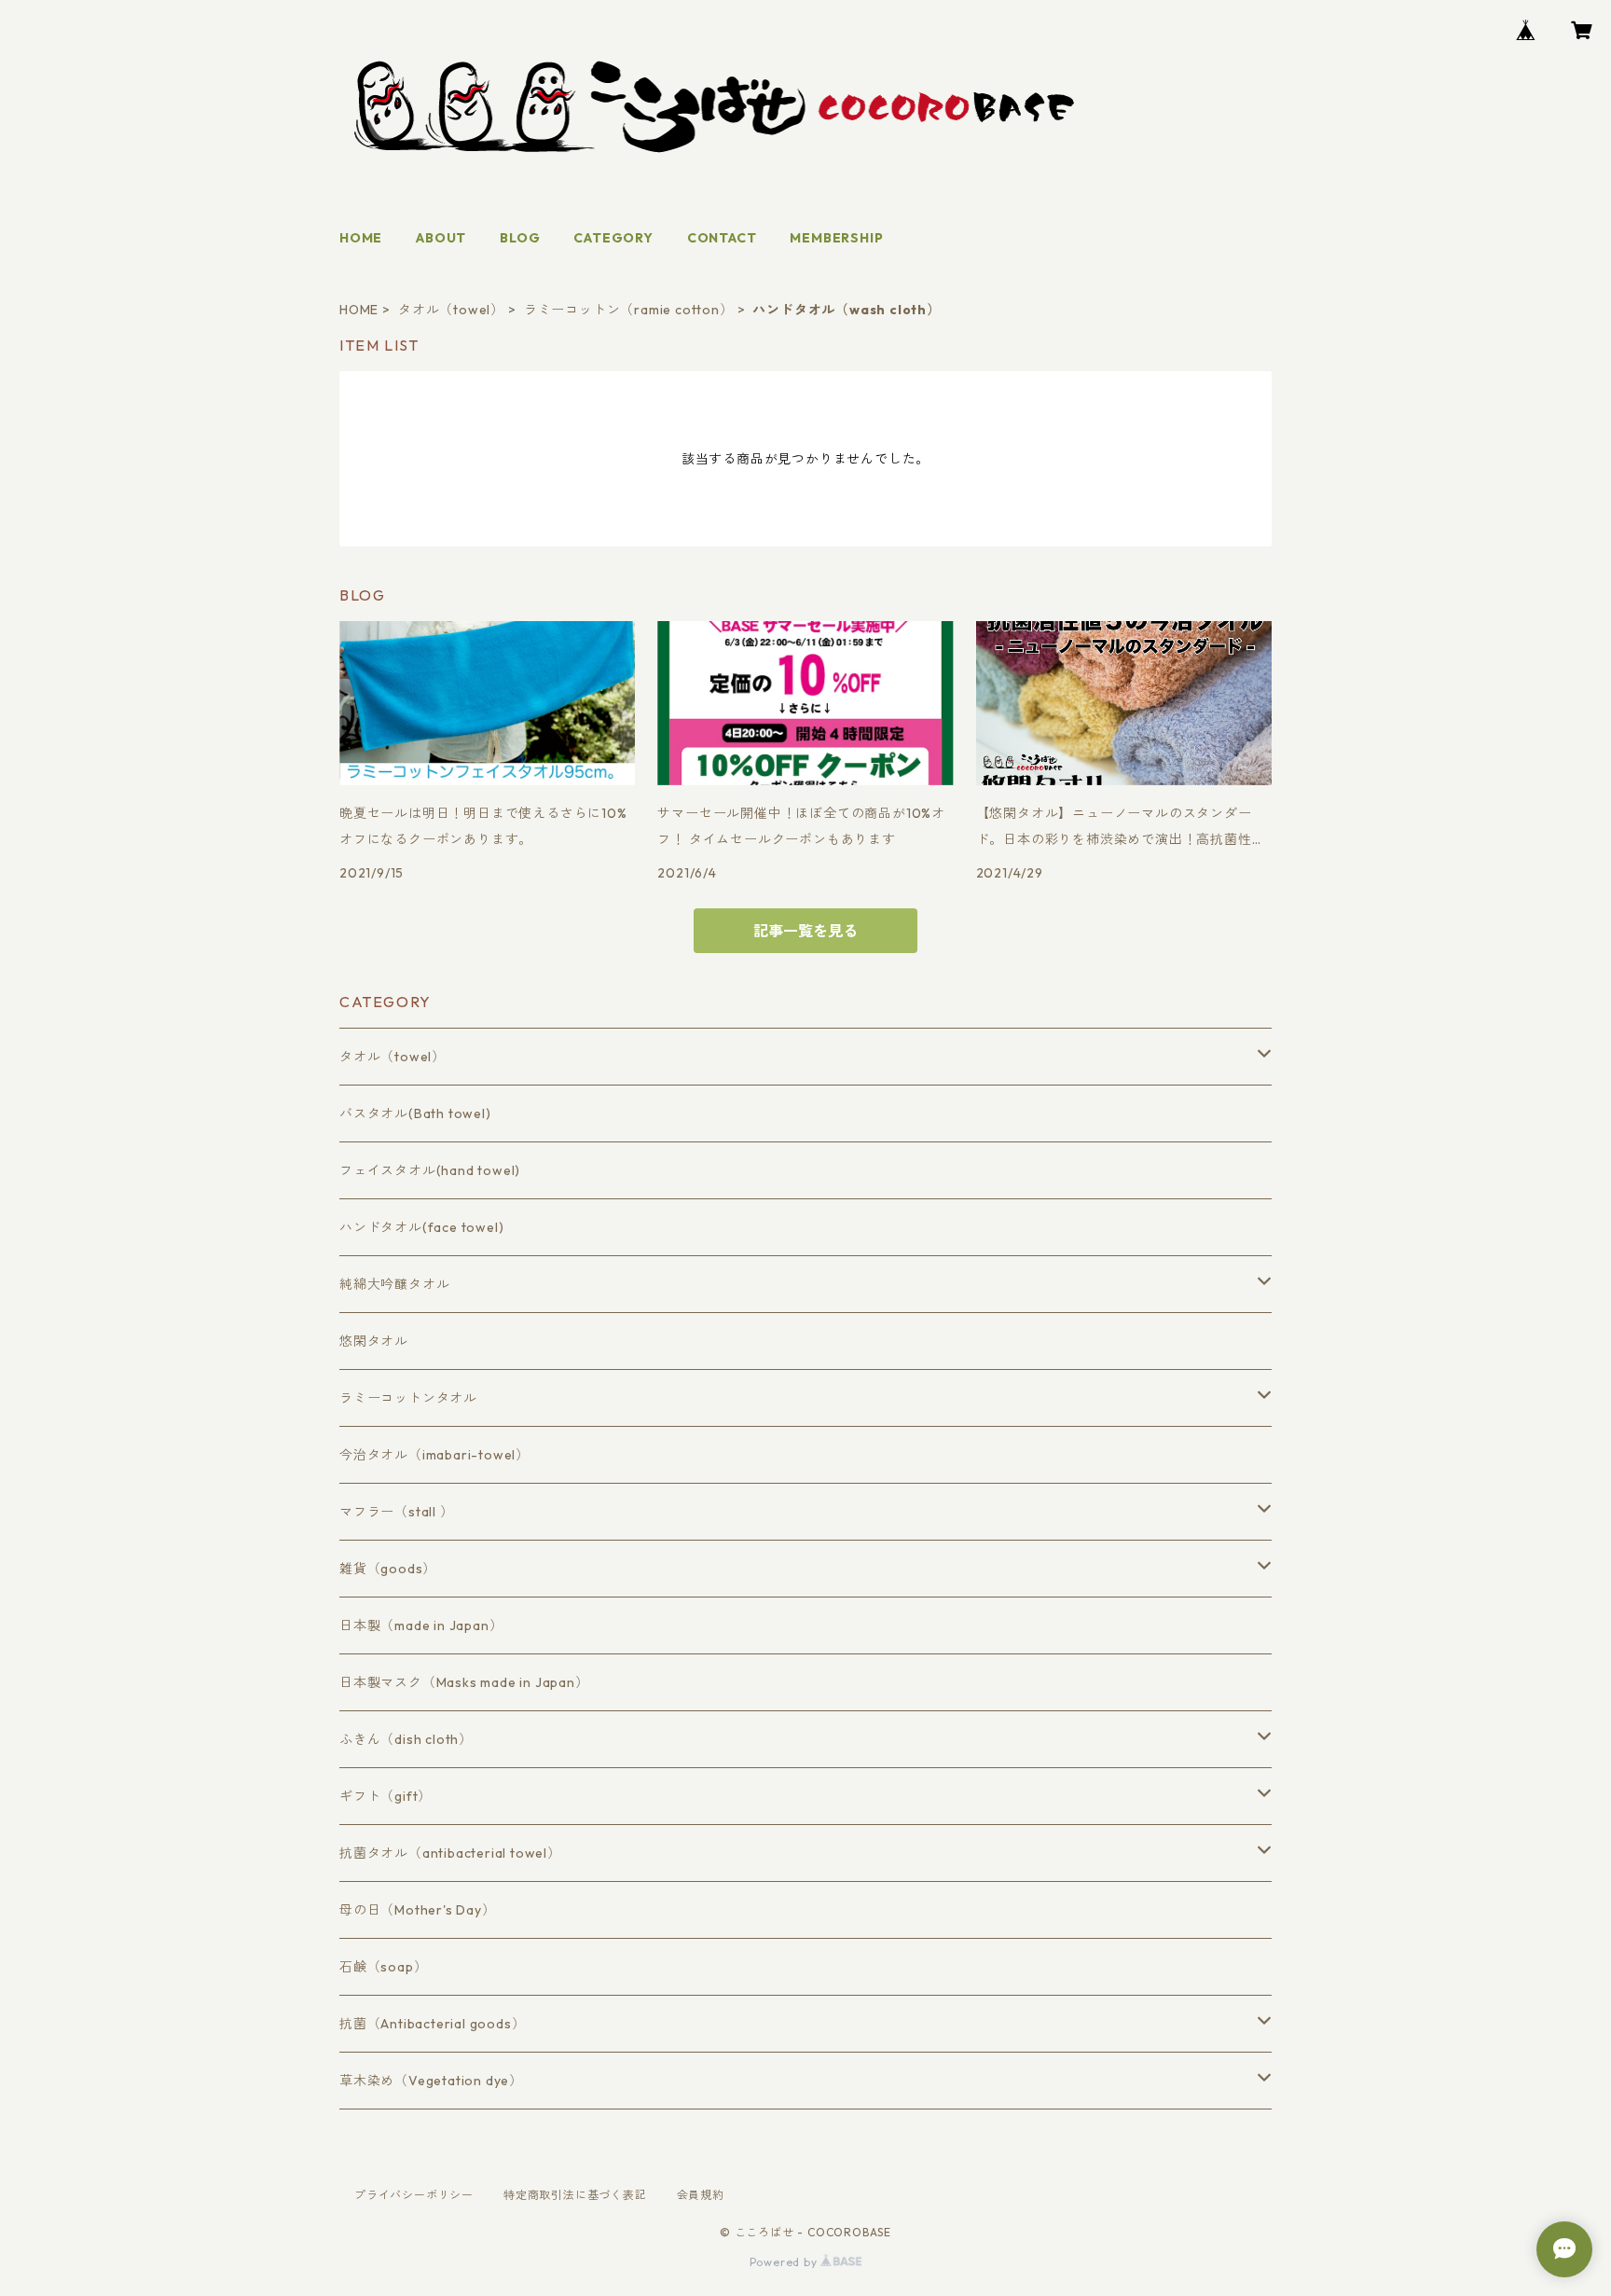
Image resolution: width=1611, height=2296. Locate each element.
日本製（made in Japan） (421, 1625)
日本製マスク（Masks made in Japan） (464, 1682)
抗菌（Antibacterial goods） (432, 2024)
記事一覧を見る (805, 931)
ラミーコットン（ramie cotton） (629, 310)
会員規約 (701, 2195)
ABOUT (441, 238)
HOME (361, 238)
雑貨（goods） (388, 1569)
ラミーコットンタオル (408, 1398)
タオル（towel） (451, 310)
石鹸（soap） (383, 1967)
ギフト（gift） (386, 1796)
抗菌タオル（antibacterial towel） (450, 1853)
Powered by (785, 2262)
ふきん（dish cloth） (406, 1739)
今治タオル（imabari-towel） (434, 1455)
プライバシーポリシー (414, 2195)
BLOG (520, 238)
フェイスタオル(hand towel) (430, 1170)
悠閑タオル (374, 1341)
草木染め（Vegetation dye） (431, 2081)
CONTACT (722, 238)
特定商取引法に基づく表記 (575, 2195)
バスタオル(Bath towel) (415, 1113)
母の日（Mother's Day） (418, 1910)
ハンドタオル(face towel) (421, 1227)
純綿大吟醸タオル (394, 1284)
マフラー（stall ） (397, 1512)
